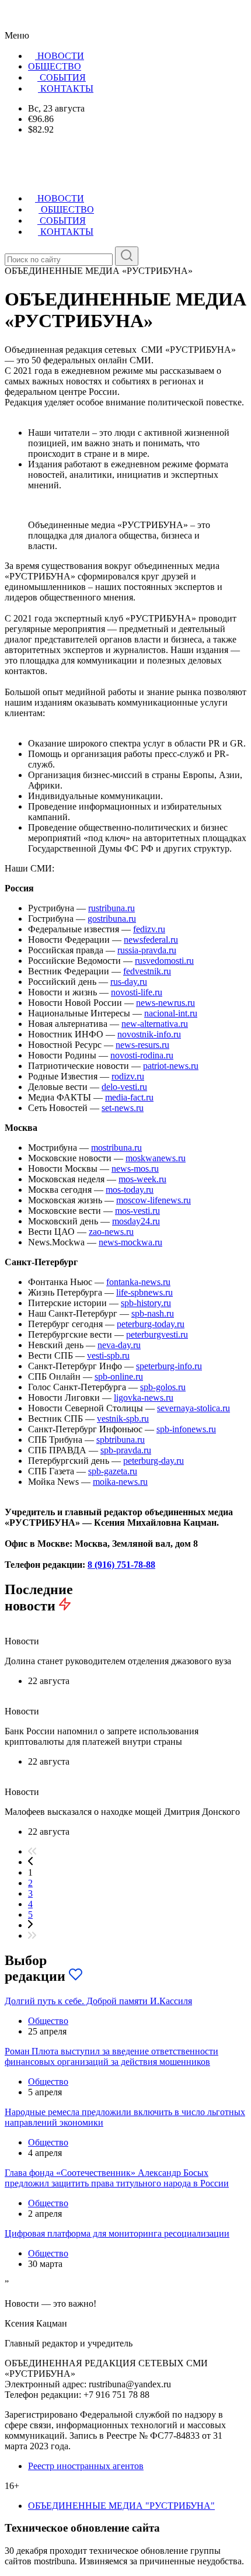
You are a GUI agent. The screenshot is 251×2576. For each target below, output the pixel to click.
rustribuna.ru (111, 908)
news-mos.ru (135, 1169)
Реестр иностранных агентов (86, 2466)
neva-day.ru (119, 1345)
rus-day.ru (129, 982)
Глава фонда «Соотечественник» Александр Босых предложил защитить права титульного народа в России (117, 2178)
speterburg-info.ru (169, 1366)
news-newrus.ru (165, 1003)
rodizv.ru (128, 1076)
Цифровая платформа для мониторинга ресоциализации (117, 2233)
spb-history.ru (146, 1303)
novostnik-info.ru (149, 1034)
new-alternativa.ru (155, 1024)
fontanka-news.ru (138, 1282)
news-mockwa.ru (130, 1242)
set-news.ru (123, 1108)
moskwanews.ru (156, 1158)
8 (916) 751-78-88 (121, 1565)
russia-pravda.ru (147, 950)
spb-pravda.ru (126, 1450)
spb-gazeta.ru (113, 1471)
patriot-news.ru (171, 1066)
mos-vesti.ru (137, 1211)
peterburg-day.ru (154, 1461)
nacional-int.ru (171, 1013)
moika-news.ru (120, 1482)
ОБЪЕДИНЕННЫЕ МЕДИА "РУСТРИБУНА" (121, 2506)
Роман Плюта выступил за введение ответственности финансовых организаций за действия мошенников (111, 2056)
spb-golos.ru (163, 1387)
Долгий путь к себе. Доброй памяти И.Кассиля (98, 2001)
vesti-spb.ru (108, 1355)
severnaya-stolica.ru (194, 1408)
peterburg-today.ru (151, 1324)
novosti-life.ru (137, 992)
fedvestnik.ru (147, 971)
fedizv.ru (149, 929)
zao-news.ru (111, 1232)
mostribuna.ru (116, 1148)
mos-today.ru (130, 1190)
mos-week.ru (142, 1179)
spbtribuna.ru (121, 1440)
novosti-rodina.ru (142, 1055)
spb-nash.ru (153, 1313)
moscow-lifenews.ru (154, 1200)
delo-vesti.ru (124, 1087)
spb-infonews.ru (186, 1429)
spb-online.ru (119, 1376)
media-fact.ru (129, 1097)
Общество (48, 2021)
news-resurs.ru (142, 1045)
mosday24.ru (136, 1221)
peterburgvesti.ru (157, 1334)
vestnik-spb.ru (123, 1419)
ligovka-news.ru (144, 1398)
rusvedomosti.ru (164, 961)
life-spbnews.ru (144, 1292)
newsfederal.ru (151, 940)
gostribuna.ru (112, 919)
